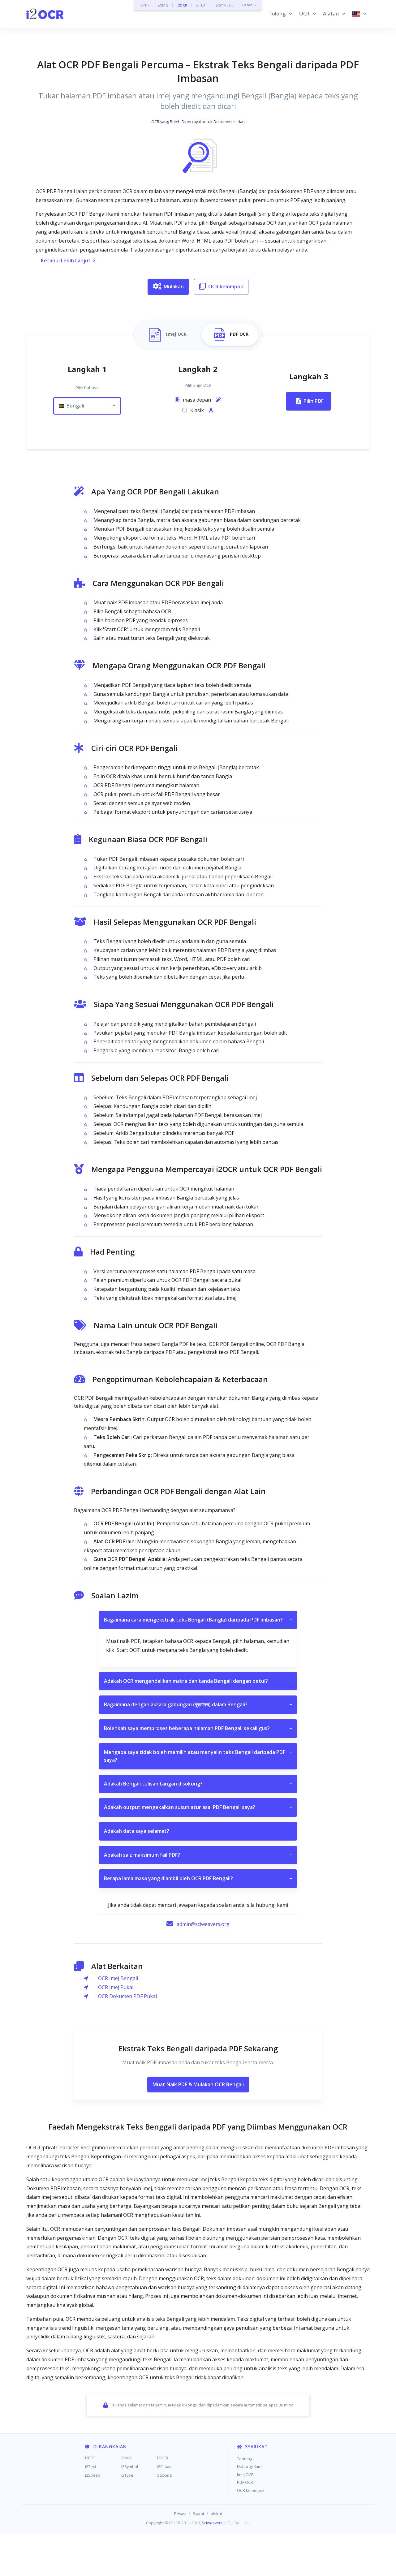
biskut (216, 2514)
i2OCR (182, 5)
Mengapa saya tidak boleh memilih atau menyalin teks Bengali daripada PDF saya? (198, 1756)
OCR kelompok (226, 286)
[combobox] (87, 406)
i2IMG (163, 5)
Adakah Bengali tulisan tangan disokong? (198, 1784)
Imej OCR (245, 2475)
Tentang (245, 2459)
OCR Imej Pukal (116, 1987)
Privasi (180, 2514)
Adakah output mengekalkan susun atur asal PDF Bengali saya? (198, 1807)
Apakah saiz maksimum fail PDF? (198, 1855)
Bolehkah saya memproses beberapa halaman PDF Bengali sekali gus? (198, 1728)
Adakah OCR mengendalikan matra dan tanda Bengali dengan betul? (198, 1681)
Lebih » (250, 5)
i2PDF (145, 5)
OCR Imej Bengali (118, 1978)
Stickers (165, 2475)
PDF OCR (245, 2482)
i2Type (127, 2475)
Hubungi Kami (250, 2466)
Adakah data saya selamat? (198, 1831)
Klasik (198, 410)
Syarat (198, 2514)
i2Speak (93, 2475)
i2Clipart (165, 2466)
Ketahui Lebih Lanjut (66, 261)
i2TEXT (202, 5)
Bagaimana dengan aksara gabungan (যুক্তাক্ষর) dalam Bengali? (198, 1704)
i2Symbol (130, 2466)
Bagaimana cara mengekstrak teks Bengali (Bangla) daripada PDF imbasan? (198, 1620)
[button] (280, 14)
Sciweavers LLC (216, 2523)
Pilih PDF (314, 401)
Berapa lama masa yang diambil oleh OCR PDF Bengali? (198, 1878)
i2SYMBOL (225, 5)
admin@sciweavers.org (203, 1924)
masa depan (198, 400)
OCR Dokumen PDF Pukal (127, 1996)
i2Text (91, 2466)
